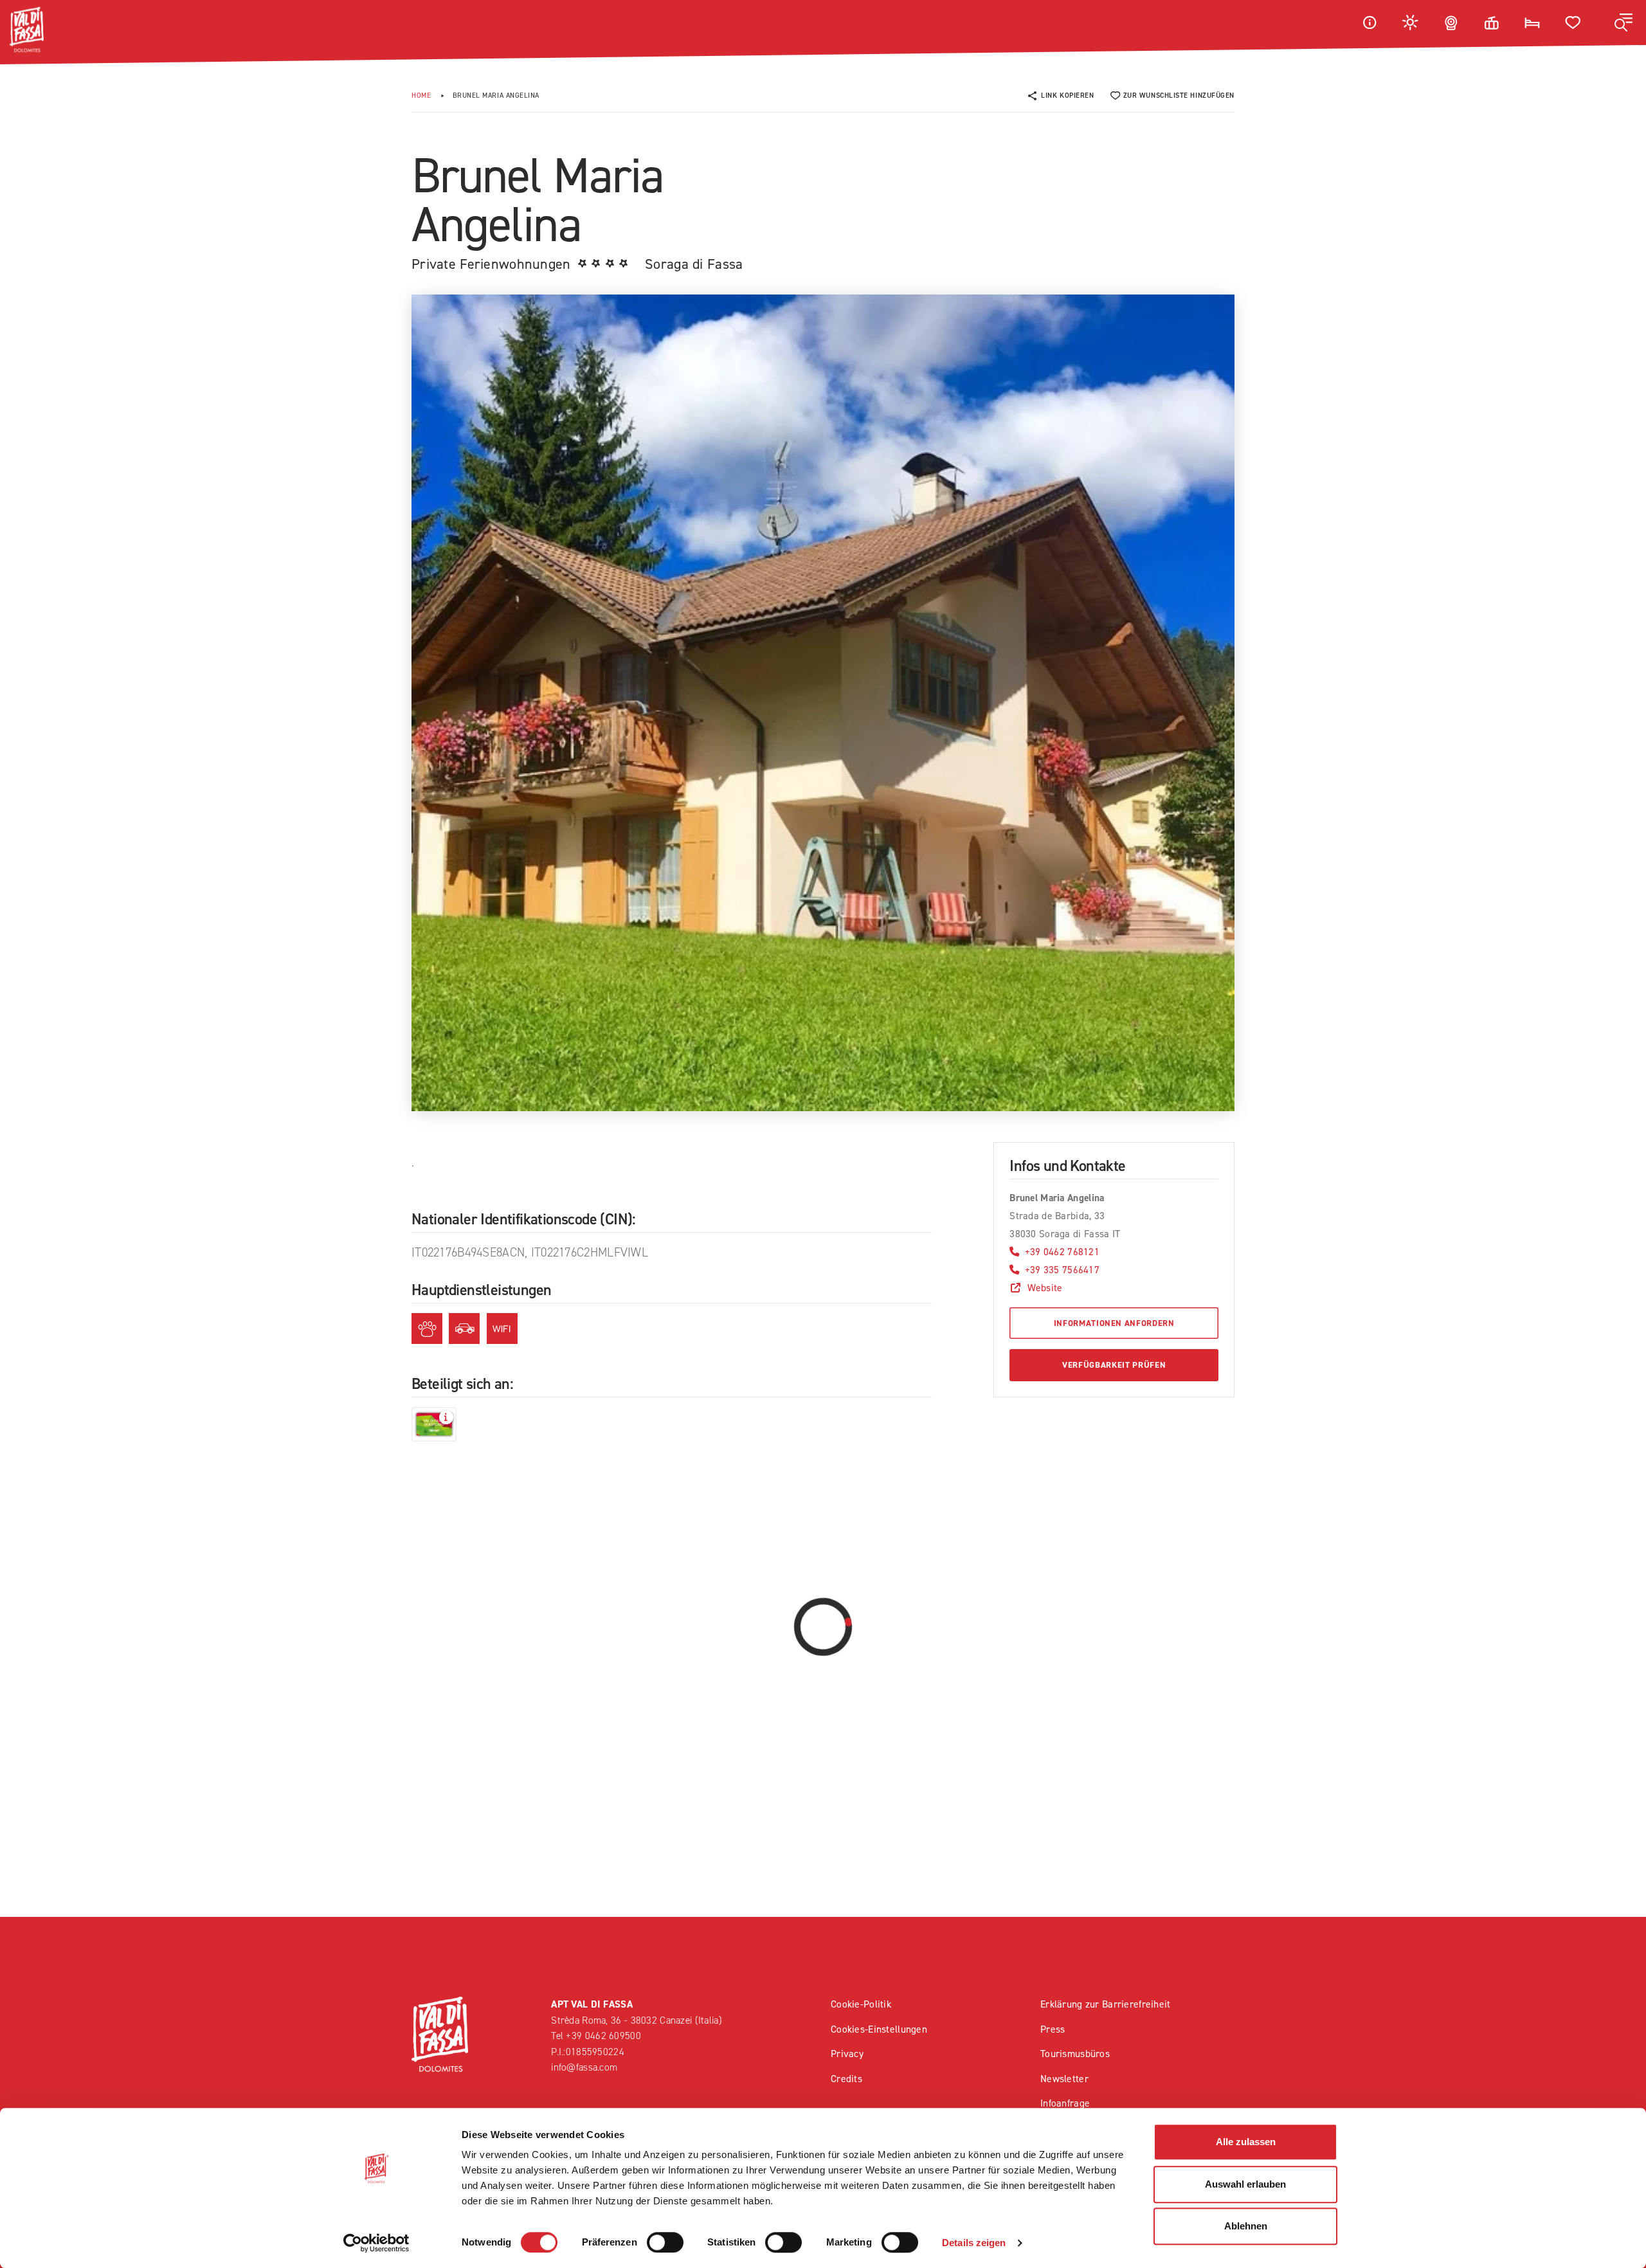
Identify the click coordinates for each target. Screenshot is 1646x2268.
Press (1053, 2029)
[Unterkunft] (1532, 22)
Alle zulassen (1246, 2142)
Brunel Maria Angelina (496, 95)
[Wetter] (1411, 22)
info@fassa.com (584, 2067)
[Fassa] (27, 30)
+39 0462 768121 (1062, 1252)
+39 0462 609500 (603, 2036)
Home (421, 95)
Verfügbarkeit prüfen (1114, 1365)
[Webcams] (1451, 22)
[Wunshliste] (1573, 22)
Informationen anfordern (1114, 1323)
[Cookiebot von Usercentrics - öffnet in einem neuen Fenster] (376, 2243)
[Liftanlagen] (1492, 22)
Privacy (847, 2054)
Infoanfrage (1065, 2103)
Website (1045, 1288)
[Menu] (1623, 23)
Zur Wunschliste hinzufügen (1179, 95)
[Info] (1370, 22)
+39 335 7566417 (1062, 1270)
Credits (846, 2079)
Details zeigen (974, 2243)
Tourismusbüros (1075, 2054)
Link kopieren (1067, 95)
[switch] (665, 2242)
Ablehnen (1246, 2226)
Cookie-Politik (861, 2004)
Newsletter (1064, 2079)
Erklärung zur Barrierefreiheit (1106, 2004)
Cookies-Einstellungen (879, 2029)
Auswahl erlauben (1245, 2184)
